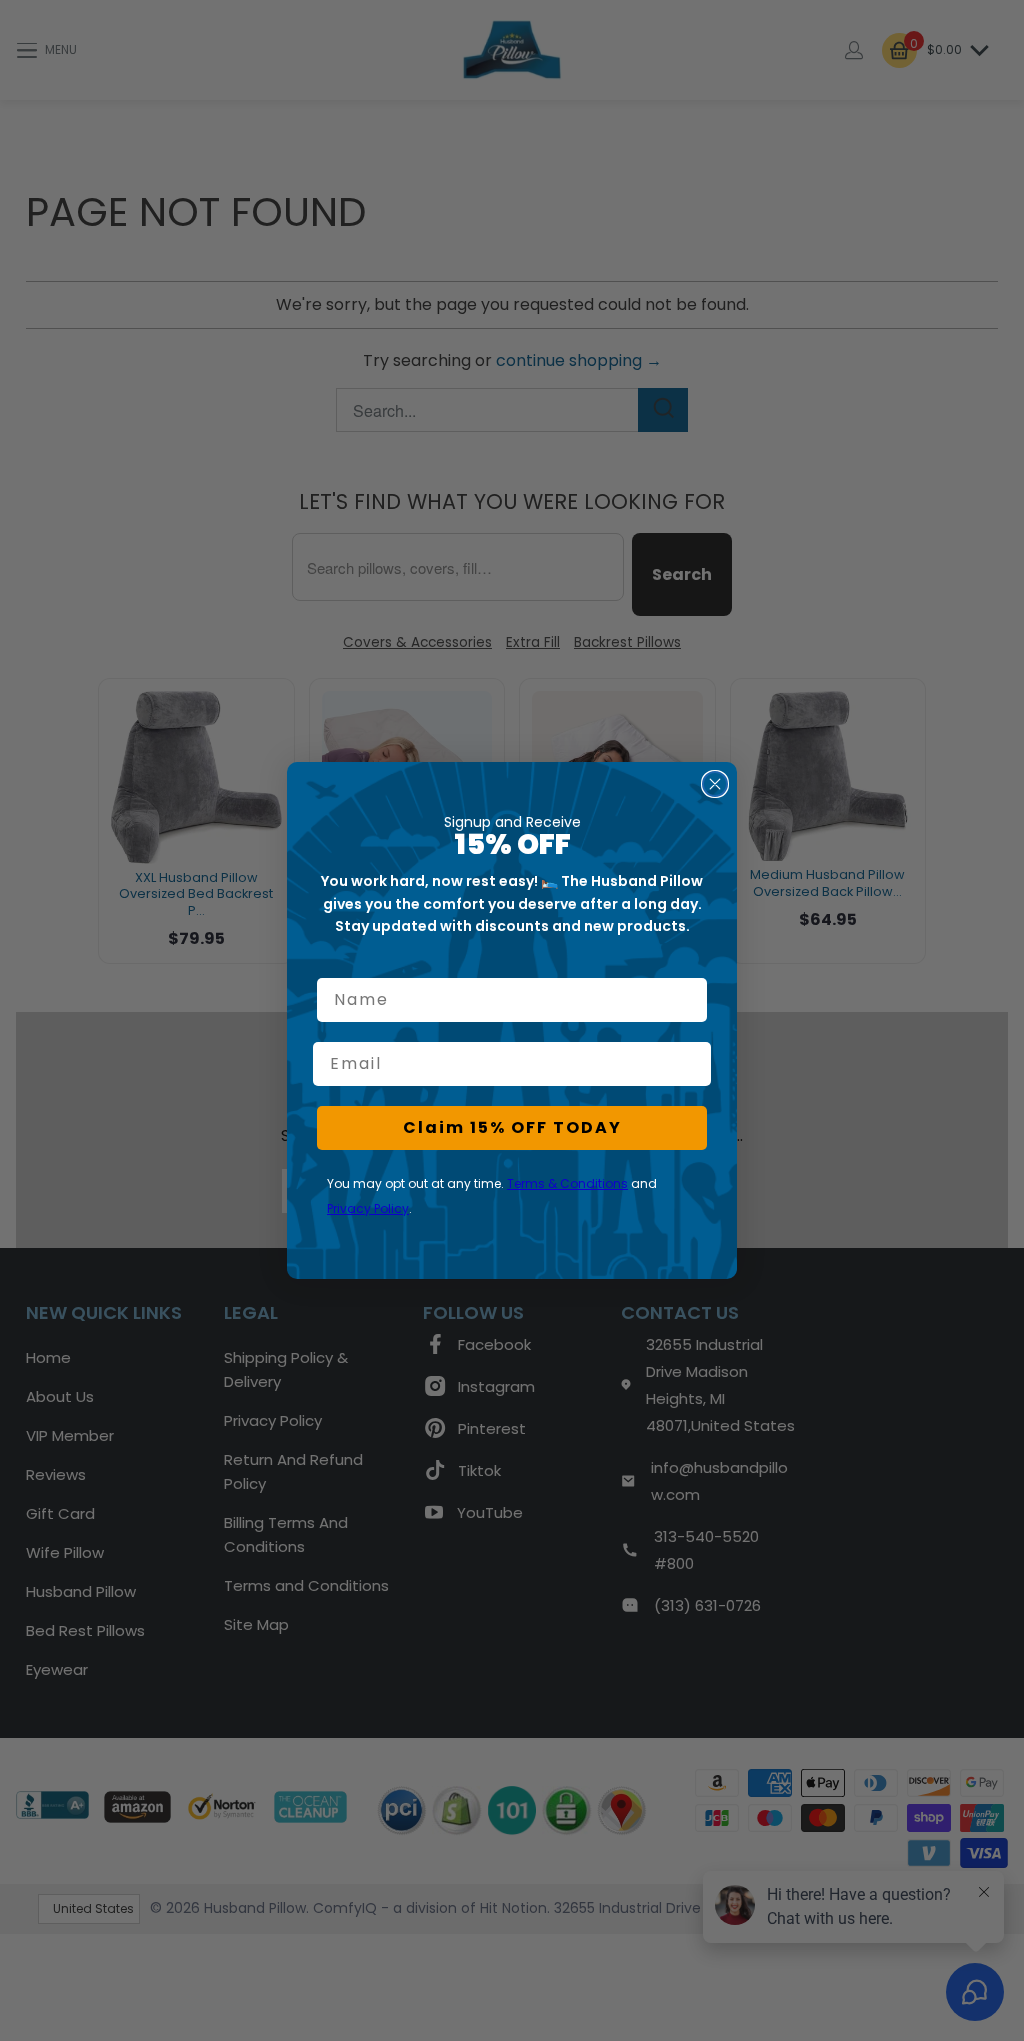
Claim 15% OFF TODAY (512, 1127)
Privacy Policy (368, 1208)
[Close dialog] (715, 784)
